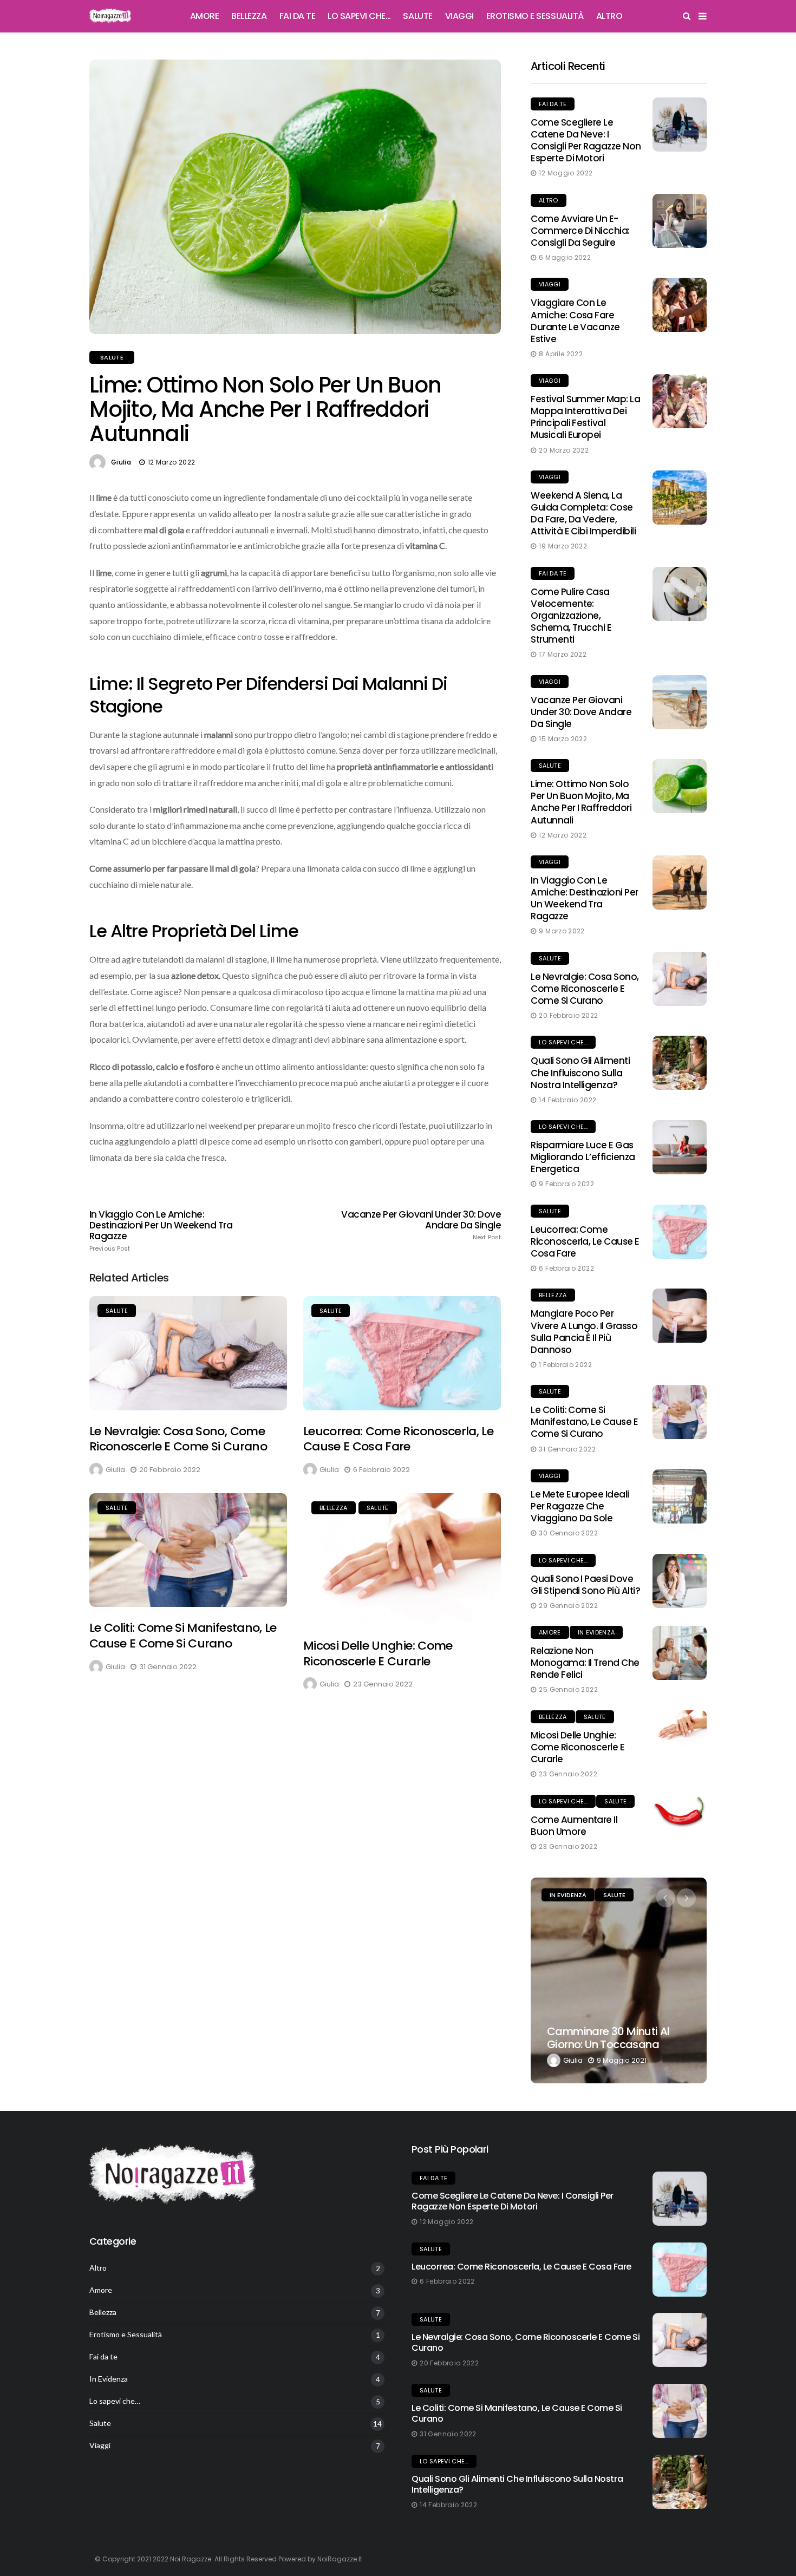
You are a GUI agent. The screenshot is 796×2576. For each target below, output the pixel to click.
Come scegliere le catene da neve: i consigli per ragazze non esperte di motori (586, 140)
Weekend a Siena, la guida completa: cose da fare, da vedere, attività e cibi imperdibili (583, 513)
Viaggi (459, 16)
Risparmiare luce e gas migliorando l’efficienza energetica (583, 1157)
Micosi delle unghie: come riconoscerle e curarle (378, 1653)
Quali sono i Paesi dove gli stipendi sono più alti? (585, 1585)
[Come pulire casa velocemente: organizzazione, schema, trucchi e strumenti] (680, 594)
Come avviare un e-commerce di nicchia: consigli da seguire (580, 231)
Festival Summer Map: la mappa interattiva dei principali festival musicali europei (585, 417)
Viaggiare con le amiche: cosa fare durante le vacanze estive (575, 321)
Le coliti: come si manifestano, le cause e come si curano (183, 1636)
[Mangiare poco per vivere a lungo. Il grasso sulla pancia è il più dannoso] (680, 1316)
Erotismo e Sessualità (535, 16)
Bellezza (249, 16)
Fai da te (298, 16)
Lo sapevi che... (563, 1042)
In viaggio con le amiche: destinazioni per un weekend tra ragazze (161, 1231)
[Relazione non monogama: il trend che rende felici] (680, 1653)
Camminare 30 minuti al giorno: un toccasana (608, 2038)
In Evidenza (596, 1632)
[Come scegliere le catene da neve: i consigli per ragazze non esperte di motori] (680, 125)
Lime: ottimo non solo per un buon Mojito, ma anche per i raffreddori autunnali (581, 802)
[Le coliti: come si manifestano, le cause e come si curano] (188, 1550)
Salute (417, 16)
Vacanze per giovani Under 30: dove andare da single (421, 1225)
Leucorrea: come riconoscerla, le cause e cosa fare (398, 1439)
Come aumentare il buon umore (574, 1826)
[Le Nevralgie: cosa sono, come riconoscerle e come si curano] (188, 1353)
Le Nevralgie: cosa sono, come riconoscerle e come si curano (178, 1439)
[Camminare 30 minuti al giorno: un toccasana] (619, 1980)
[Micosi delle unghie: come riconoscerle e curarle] (402, 1559)
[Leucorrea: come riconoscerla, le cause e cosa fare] (402, 1353)
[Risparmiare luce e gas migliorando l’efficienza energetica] (680, 1147)
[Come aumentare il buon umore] (680, 1812)
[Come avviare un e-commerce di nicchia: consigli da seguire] (680, 221)
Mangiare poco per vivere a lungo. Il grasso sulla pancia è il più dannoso (584, 1331)
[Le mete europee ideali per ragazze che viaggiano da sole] (680, 1496)
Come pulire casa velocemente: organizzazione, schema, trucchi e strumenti (571, 616)
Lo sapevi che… (359, 16)
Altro (609, 16)
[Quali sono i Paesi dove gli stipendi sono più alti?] (680, 1581)
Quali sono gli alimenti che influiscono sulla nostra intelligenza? (580, 1073)
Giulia (121, 462)
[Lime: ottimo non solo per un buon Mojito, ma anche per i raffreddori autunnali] (680, 786)
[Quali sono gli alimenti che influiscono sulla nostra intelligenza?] (680, 1063)
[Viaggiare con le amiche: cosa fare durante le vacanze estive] (680, 305)
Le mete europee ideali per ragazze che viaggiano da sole (580, 1506)
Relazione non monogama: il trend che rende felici (585, 1663)
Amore (205, 16)
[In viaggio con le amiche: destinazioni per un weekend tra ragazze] (680, 882)
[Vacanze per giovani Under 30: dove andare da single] (680, 702)
